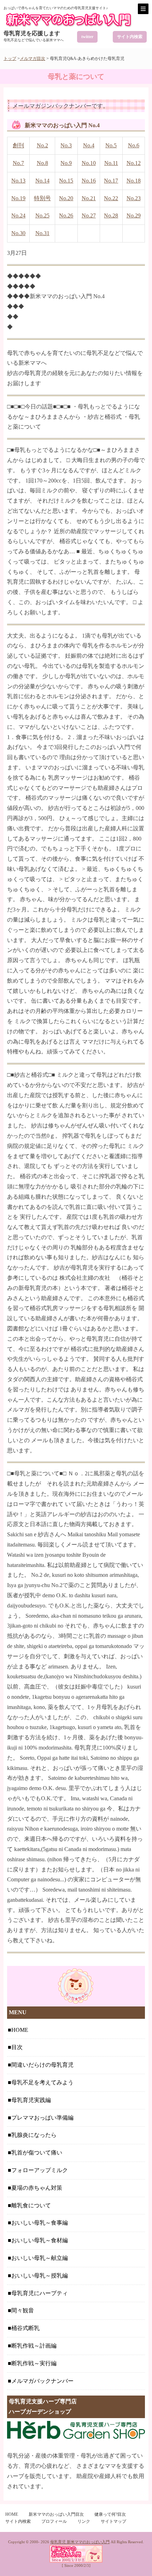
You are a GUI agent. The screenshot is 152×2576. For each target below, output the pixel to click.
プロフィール (54, 2521)
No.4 (89, 145)
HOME (20, 2030)
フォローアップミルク (40, 2170)
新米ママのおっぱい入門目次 (56, 2514)
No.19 (18, 198)
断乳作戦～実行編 (34, 2363)
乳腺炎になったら (34, 2135)
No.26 (66, 216)
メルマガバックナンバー (42, 2381)
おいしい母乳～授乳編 (40, 2276)
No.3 (66, 145)
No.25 (42, 216)
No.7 (18, 163)
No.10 (89, 163)
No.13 (18, 181)
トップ (10, 59)
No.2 (42, 145)
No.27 (89, 216)
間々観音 (23, 2310)
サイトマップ (113, 2521)
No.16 (89, 181)
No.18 (134, 181)
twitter (87, 37)
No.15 (66, 181)
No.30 (18, 233)
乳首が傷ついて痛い (37, 2153)
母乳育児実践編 (31, 2100)
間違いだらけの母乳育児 (42, 2065)
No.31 (42, 233)
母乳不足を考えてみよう (42, 2082)
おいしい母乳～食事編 (40, 2223)
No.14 (42, 181)
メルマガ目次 (33, 59)
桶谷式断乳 (25, 2328)
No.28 (111, 216)
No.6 (134, 145)
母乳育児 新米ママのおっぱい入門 (80, 2542)
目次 (17, 2047)
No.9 (66, 163)
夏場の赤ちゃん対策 (37, 2188)
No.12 (134, 163)
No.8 (42, 163)
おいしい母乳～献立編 (40, 2258)
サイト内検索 (130, 37)
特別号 (42, 198)
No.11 (111, 163)
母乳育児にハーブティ (40, 2293)
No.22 (111, 198)
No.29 (134, 216)
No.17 (111, 181)
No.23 (134, 198)
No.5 (111, 145)
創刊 (18, 145)
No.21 (89, 198)
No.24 (18, 216)
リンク (84, 2521)
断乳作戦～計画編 (34, 2346)
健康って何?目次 (110, 2514)
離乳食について (31, 2205)
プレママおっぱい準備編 (42, 2118)
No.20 (66, 198)
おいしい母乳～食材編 (40, 2240)
